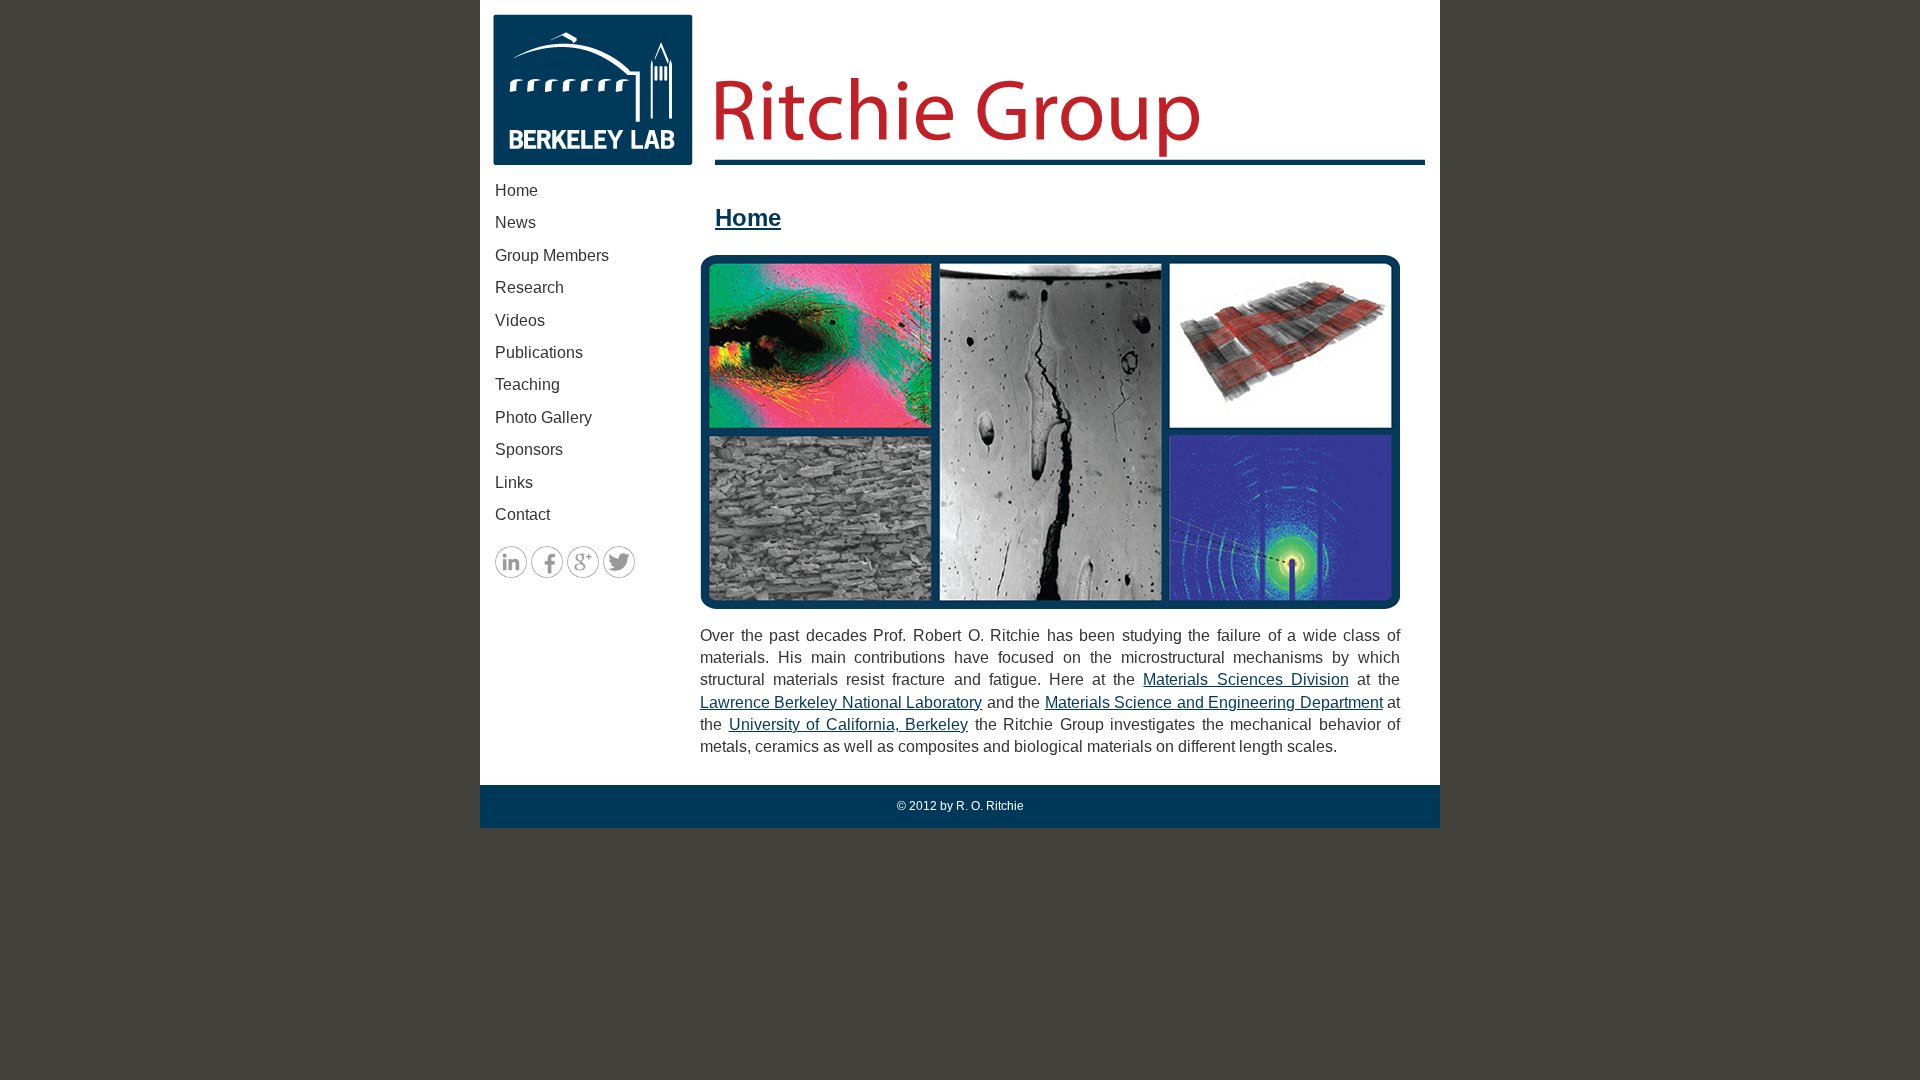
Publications (539, 352)
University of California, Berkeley (849, 724)
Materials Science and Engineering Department (1214, 702)
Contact (522, 514)
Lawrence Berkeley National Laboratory (841, 702)
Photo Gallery (543, 417)
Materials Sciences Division (1245, 679)
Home (516, 190)
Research (529, 287)
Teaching (527, 384)
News (515, 222)
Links (514, 482)
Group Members (552, 255)
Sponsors (529, 449)
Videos (520, 320)
